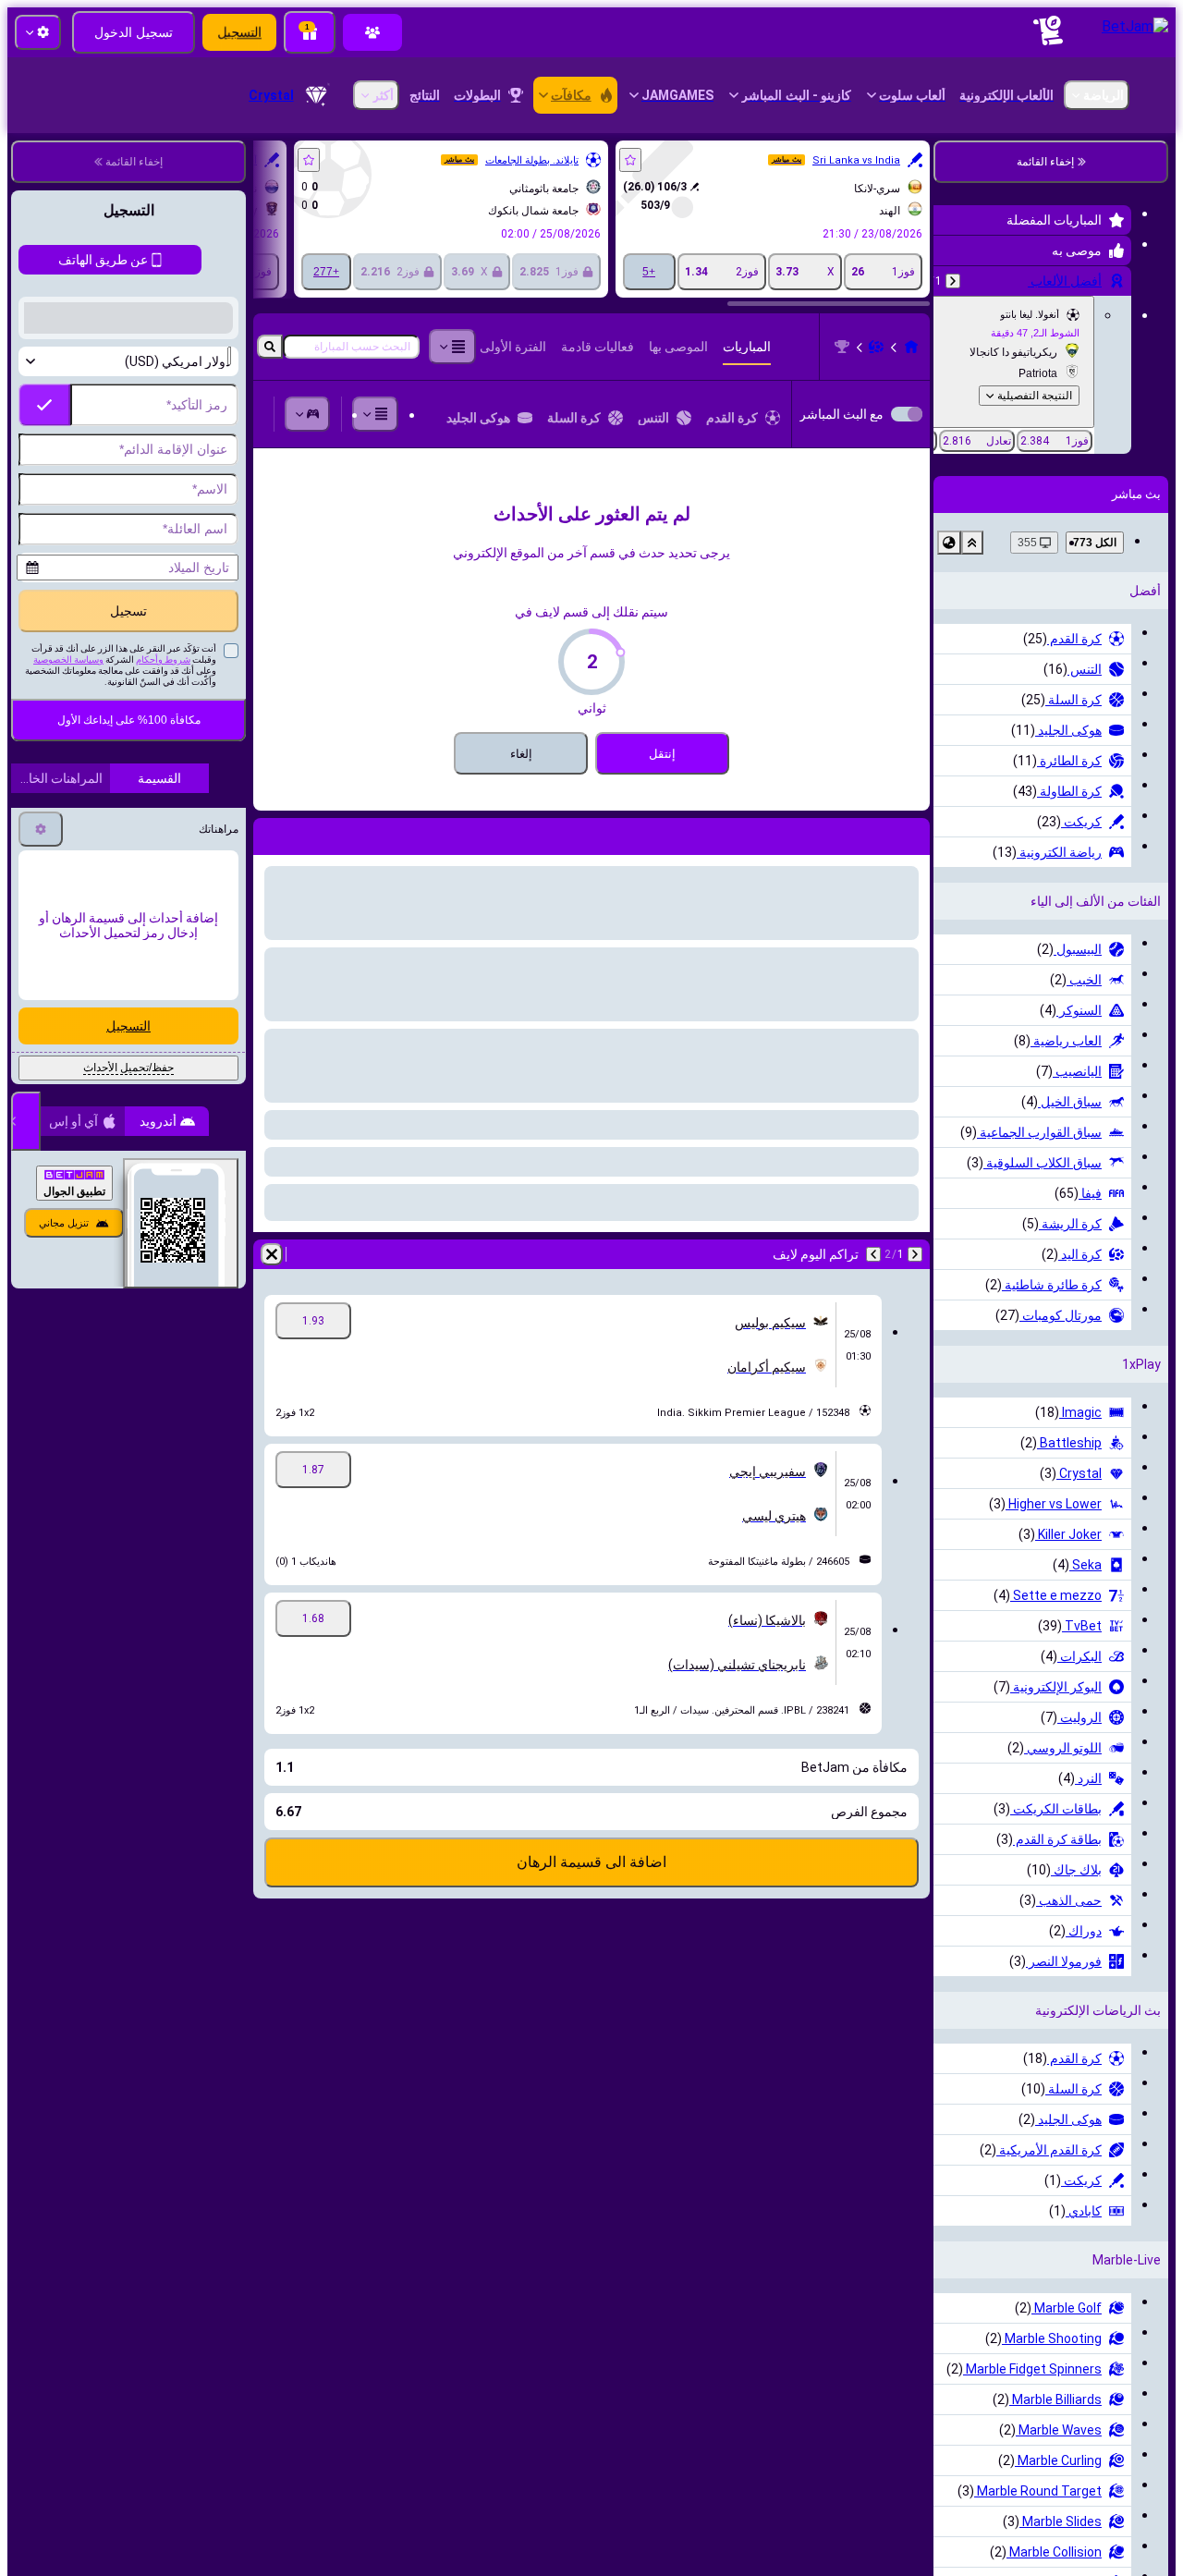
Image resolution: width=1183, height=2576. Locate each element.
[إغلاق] (26, 1346)
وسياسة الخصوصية (68, 884)
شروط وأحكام (163, 884)
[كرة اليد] (1078, 347)
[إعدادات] (41, 1054)
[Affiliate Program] (372, 32)
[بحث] (270, 347)
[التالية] (1068, 833)
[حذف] (272, 833)
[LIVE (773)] (1113, 347)
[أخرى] (379, 414)
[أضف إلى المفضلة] (832, 160)
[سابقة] (1116, 833)
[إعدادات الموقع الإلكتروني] (38, 32)
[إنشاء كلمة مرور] (96, 746)
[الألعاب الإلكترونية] (311, 414)
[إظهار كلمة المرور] (44, 746)
